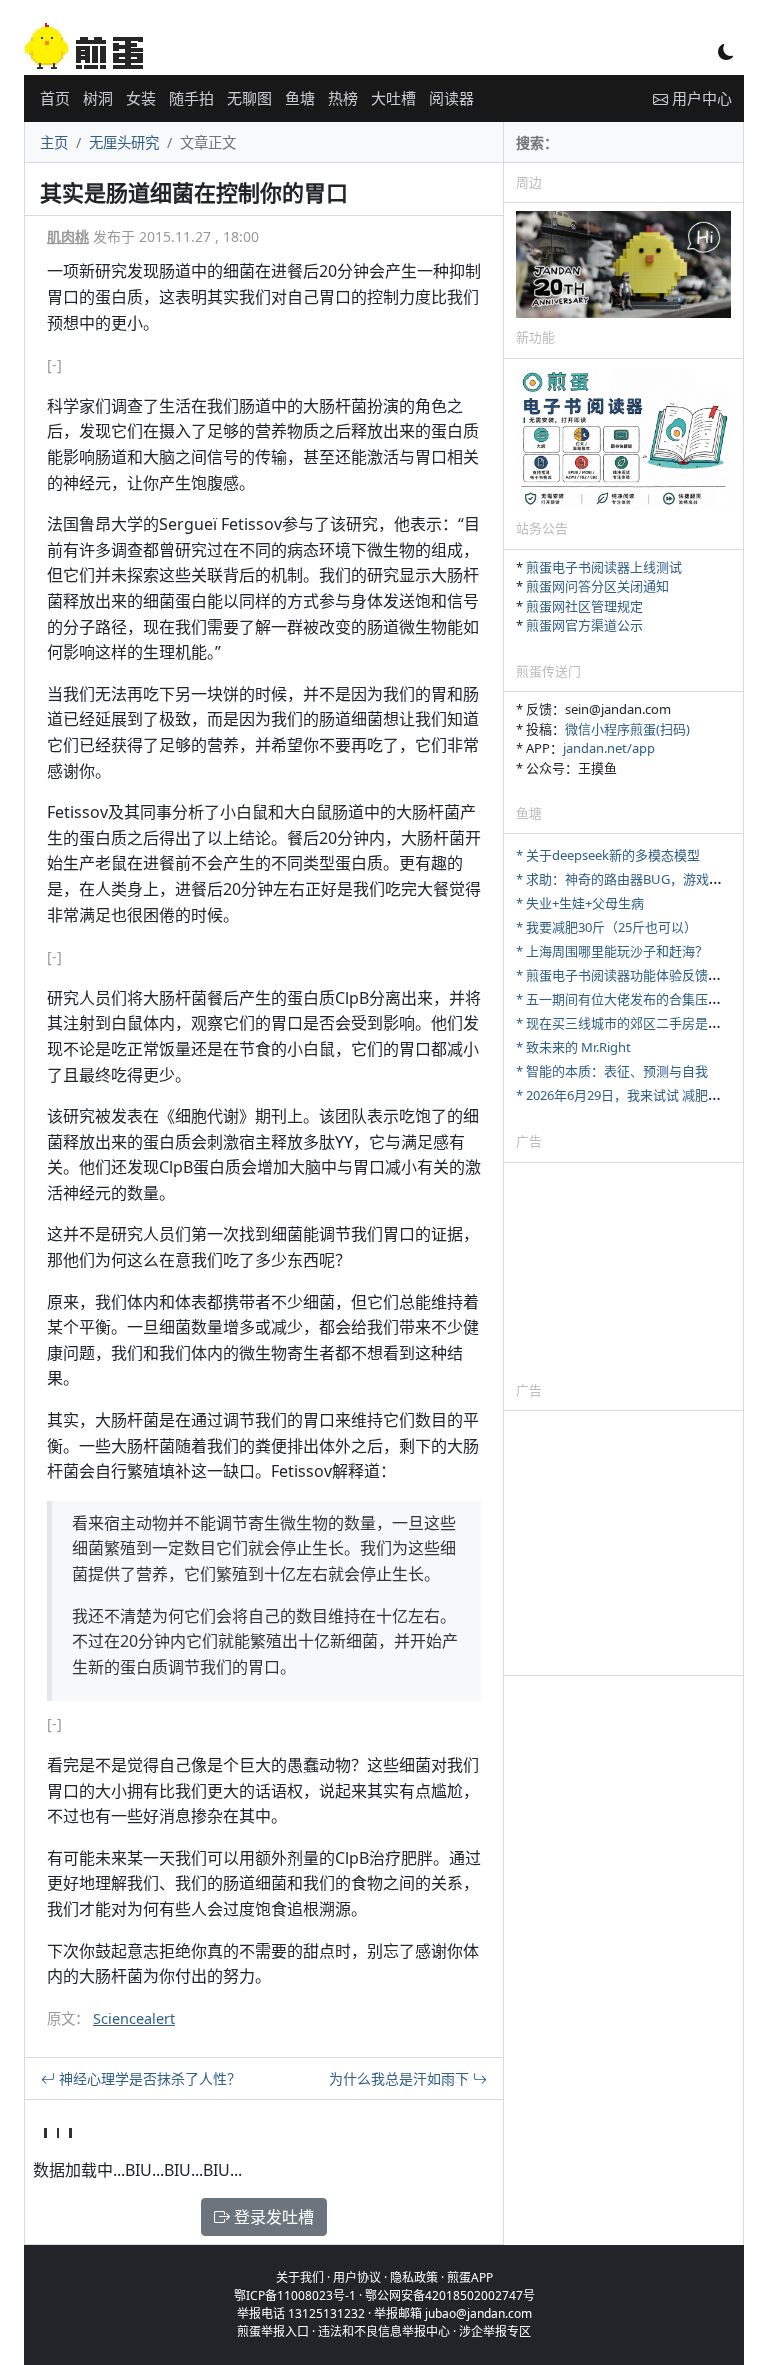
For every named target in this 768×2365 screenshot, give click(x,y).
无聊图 (249, 98)
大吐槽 (393, 98)
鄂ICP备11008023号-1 (295, 2295)
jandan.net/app (609, 748)
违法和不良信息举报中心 (384, 2331)
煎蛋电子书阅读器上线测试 (604, 567)
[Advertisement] (623, 1271)
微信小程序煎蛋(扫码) (627, 729)
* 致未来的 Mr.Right (573, 1047)
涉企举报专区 (495, 2331)
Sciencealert (134, 2018)
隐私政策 (414, 2277)
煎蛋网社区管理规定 (584, 606)
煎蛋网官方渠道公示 (584, 625)
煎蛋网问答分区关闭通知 (597, 586)
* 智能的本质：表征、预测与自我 (612, 1071)
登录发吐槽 (272, 2217)
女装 (141, 98)
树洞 (98, 98)
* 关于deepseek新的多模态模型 (608, 855)
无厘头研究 (124, 142)
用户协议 (357, 2277)
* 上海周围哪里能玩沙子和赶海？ (612, 951)
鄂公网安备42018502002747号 (450, 2295)
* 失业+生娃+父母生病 (580, 903)
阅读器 (451, 98)
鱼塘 (300, 98)
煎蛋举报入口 (273, 2331)
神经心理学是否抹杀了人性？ (148, 2078)
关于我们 (300, 2277)
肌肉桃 (68, 236)
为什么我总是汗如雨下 (401, 2078)
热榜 (343, 98)
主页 (54, 142)
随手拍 (191, 98)
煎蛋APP (470, 2277)
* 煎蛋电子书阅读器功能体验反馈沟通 (625, 975)
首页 (55, 98)
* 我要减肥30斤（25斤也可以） (606, 927)
